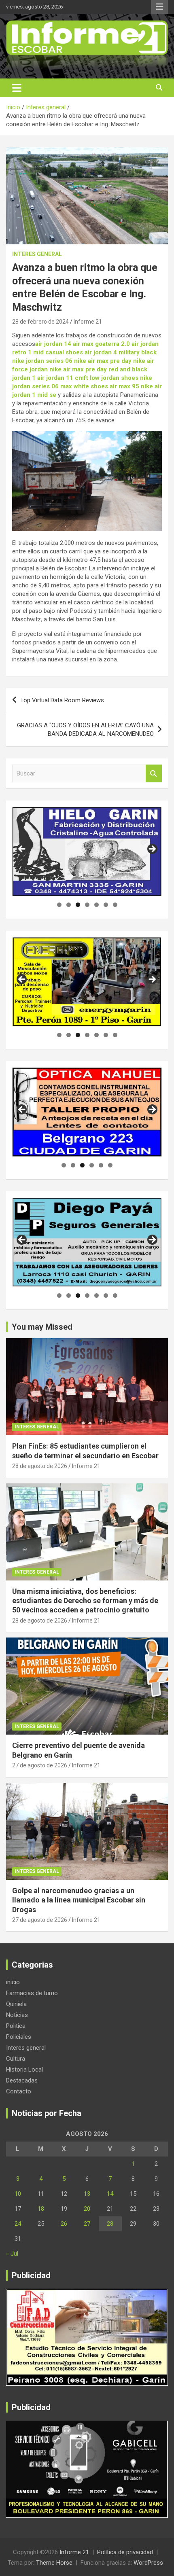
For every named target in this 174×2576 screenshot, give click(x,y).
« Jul (12, 2254)
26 (64, 2224)
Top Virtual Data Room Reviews (62, 700)
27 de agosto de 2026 (40, 1765)
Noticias (17, 2015)
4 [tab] (87, 905)
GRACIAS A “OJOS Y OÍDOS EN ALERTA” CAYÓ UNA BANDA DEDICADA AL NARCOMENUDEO (85, 730)
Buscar (154, 774)
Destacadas (22, 2080)
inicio (13, 1982)
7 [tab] (115, 905)
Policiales (19, 2037)
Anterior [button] (22, 849)
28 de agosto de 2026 (40, 1466)
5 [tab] (97, 905)
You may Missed (42, 1327)
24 (18, 2224)
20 (87, 2209)
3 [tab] (78, 905)
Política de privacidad (125, 2552)
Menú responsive (159, 7)
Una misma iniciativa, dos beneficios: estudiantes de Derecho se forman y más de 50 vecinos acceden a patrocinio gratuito (85, 1601)
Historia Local (24, 2070)
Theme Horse (54, 2563)
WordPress (148, 2563)
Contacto (19, 2091)
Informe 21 (88, 322)
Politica (16, 2026)
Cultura (16, 2059)
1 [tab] (59, 905)
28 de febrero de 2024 (40, 322)
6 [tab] (106, 905)
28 (110, 2224)
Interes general (37, 254)
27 (87, 2224)
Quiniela (16, 2004)
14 (110, 2194)
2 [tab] (69, 905)
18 (41, 2209)
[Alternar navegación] (17, 88)
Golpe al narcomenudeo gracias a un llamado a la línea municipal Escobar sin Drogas (79, 1900)
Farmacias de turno (32, 1993)
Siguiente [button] (152, 849)
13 (87, 2194)
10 (18, 2194)
